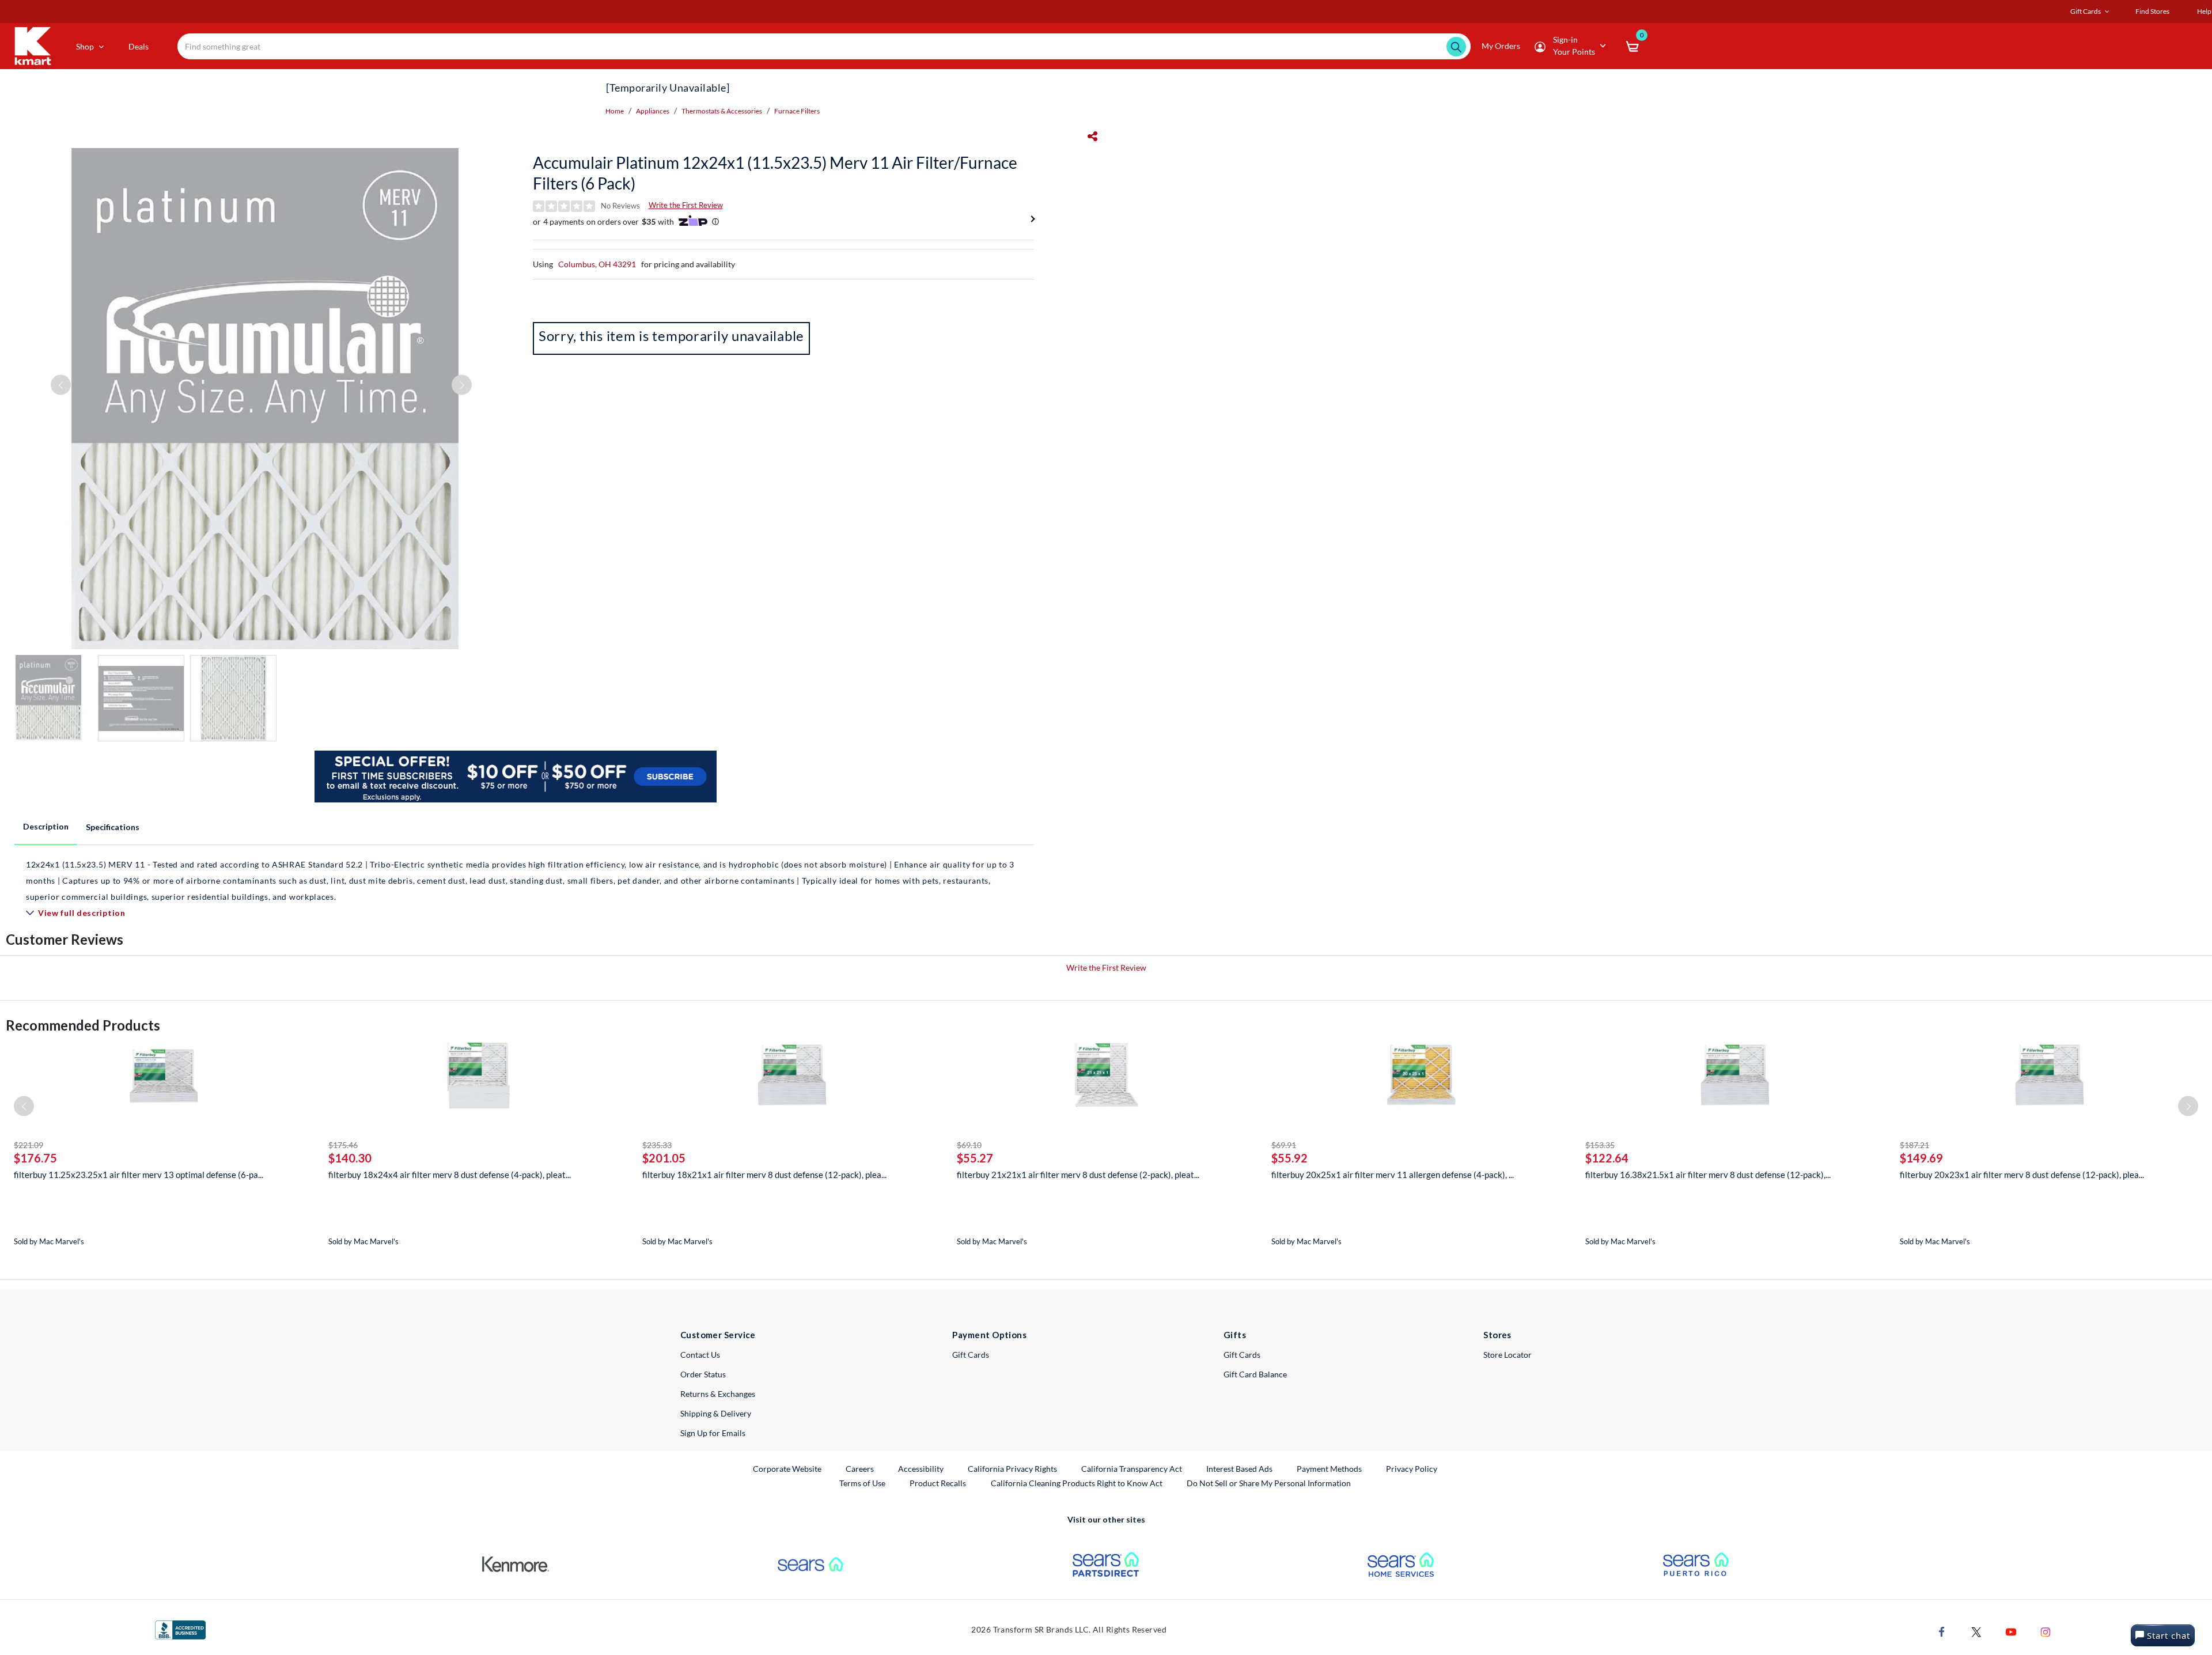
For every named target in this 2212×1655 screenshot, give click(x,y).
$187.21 (1914, 1145)
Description (46, 826)
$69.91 (1284, 1145)
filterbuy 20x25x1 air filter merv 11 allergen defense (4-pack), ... (1393, 1175)
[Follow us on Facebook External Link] (1942, 1631)
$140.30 (350, 1158)
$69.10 (969, 1145)
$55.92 (1289, 1158)
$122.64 (1607, 1158)
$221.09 (29, 1145)
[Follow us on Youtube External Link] (2011, 1631)
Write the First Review (686, 205)
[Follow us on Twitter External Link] (1976, 1631)
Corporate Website (788, 1468)
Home (615, 111)
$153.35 (1600, 1145)
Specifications (113, 827)
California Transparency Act (1132, 1469)
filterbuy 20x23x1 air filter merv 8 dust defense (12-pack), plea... (2022, 1175)
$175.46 (343, 1145)
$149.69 (1921, 1158)
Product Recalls (938, 1483)
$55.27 (975, 1158)
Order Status (703, 1374)
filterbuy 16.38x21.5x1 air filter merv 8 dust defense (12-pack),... (1708, 1175)
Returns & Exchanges (718, 1394)
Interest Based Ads (1239, 1469)
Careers (860, 1468)
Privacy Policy (1412, 1469)
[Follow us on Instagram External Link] (2046, 1631)
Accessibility (921, 1469)
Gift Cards (971, 1355)
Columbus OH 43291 (597, 264)
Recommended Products (83, 1025)
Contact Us (700, 1355)
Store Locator (1508, 1355)
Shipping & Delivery (716, 1413)
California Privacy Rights (1012, 1469)
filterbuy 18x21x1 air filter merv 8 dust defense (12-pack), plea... (764, 1175)
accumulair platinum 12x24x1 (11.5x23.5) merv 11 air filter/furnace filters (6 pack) (775, 173)
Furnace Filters (797, 111)
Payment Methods (1329, 1469)
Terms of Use (862, 1483)
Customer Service (718, 1335)
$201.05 (664, 1158)
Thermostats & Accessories (722, 111)
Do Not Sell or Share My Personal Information (1269, 1483)
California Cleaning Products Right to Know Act (1077, 1483)
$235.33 (657, 1145)
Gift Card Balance (1255, 1374)
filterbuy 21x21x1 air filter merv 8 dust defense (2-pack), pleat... (1078, 1175)
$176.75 (35, 1158)
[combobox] (824, 46)
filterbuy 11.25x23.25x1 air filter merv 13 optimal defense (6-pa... (139, 1175)
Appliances (653, 111)
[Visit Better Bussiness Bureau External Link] (180, 1629)
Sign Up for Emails (713, 1433)
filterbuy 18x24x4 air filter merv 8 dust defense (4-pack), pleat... (450, 1175)
